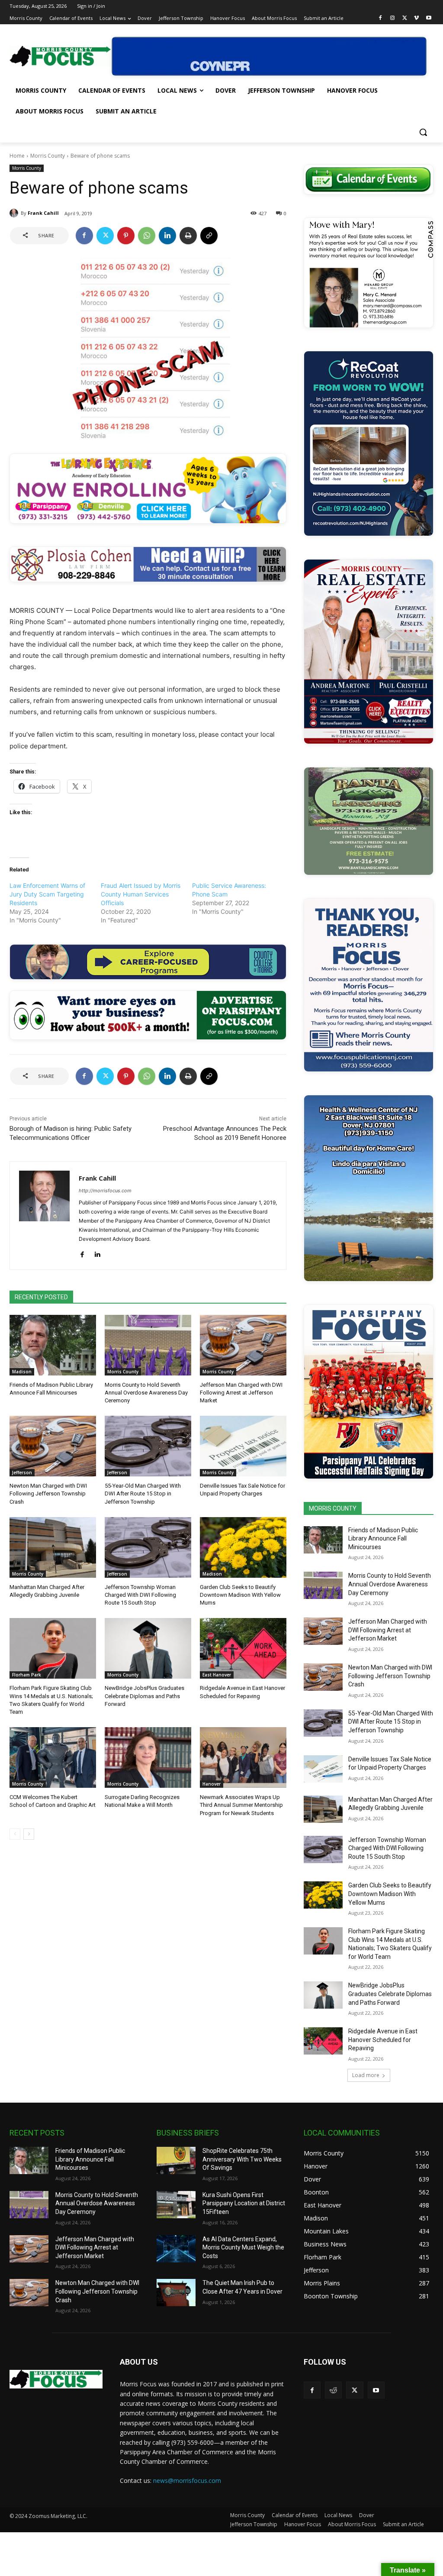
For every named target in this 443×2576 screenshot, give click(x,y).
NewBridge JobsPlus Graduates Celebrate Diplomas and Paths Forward (144, 1696)
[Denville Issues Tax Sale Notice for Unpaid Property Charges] (243, 1446)
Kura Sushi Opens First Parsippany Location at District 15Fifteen (244, 2203)
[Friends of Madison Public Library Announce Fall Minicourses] (53, 1345)
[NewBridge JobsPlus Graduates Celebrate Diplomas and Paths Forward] (148, 1648)
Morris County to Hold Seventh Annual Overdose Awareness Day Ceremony (146, 1393)
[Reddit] (333, 2390)
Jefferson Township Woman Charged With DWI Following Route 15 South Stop (140, 1595)
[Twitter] (405, 18)
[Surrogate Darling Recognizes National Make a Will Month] (148, 1757)
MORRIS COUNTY (333, 1508)
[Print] (188, 236)
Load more (366, 2075)
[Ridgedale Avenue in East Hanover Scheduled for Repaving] (243, 1648)
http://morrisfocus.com (105, 1191)
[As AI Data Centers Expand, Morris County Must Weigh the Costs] (176, 2249)
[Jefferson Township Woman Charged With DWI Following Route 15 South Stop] (148, 1547)
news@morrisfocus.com (187, 2481)
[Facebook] (380, 18)
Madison (22, 1372)
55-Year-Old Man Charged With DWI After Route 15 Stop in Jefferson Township (143, 1493)
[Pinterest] (126, 236)
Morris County (48, 156)
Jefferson (22, 1472)
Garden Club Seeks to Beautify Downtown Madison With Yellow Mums (240, 1595)
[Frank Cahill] (15, 213)
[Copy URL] (209, 236)
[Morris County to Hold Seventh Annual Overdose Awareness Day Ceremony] (148, 1345)
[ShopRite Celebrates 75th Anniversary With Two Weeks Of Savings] (176, 2160)
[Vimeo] (416, 18)
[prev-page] (15, 1834)
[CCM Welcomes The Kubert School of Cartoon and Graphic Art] (53, 1757)
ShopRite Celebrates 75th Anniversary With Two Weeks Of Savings (242, 2159)
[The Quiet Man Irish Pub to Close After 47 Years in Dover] (176, 2293)
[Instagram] (393, 18)
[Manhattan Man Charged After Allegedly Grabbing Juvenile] (53, 1547)
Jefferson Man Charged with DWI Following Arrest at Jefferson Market (241, 1393)
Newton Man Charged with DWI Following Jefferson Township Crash (48, 1493)
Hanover (212, 1784)
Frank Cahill (43, 213)
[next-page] (29, 1834)
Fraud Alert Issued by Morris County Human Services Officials (141, 894)
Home (17, 156)
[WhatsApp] (147, 236)
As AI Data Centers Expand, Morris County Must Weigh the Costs (243, 2248)
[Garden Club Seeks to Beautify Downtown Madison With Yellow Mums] (243, 1547)
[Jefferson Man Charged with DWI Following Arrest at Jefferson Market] (243, 1345)
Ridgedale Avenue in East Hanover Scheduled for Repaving (383, 2040)
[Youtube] (429, 18)
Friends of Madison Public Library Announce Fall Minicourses (383, 1539)
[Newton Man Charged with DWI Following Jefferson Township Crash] (53, 1446)
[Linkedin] (167, 236)
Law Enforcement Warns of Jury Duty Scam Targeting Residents (47, 894)
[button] (423, 132)
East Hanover (217, 1675)
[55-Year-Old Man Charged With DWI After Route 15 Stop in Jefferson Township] (148, 1446)
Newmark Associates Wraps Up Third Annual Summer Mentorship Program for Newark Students (241, 1805)
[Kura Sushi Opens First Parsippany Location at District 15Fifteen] (176, 2205)
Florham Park (27, 1675)
